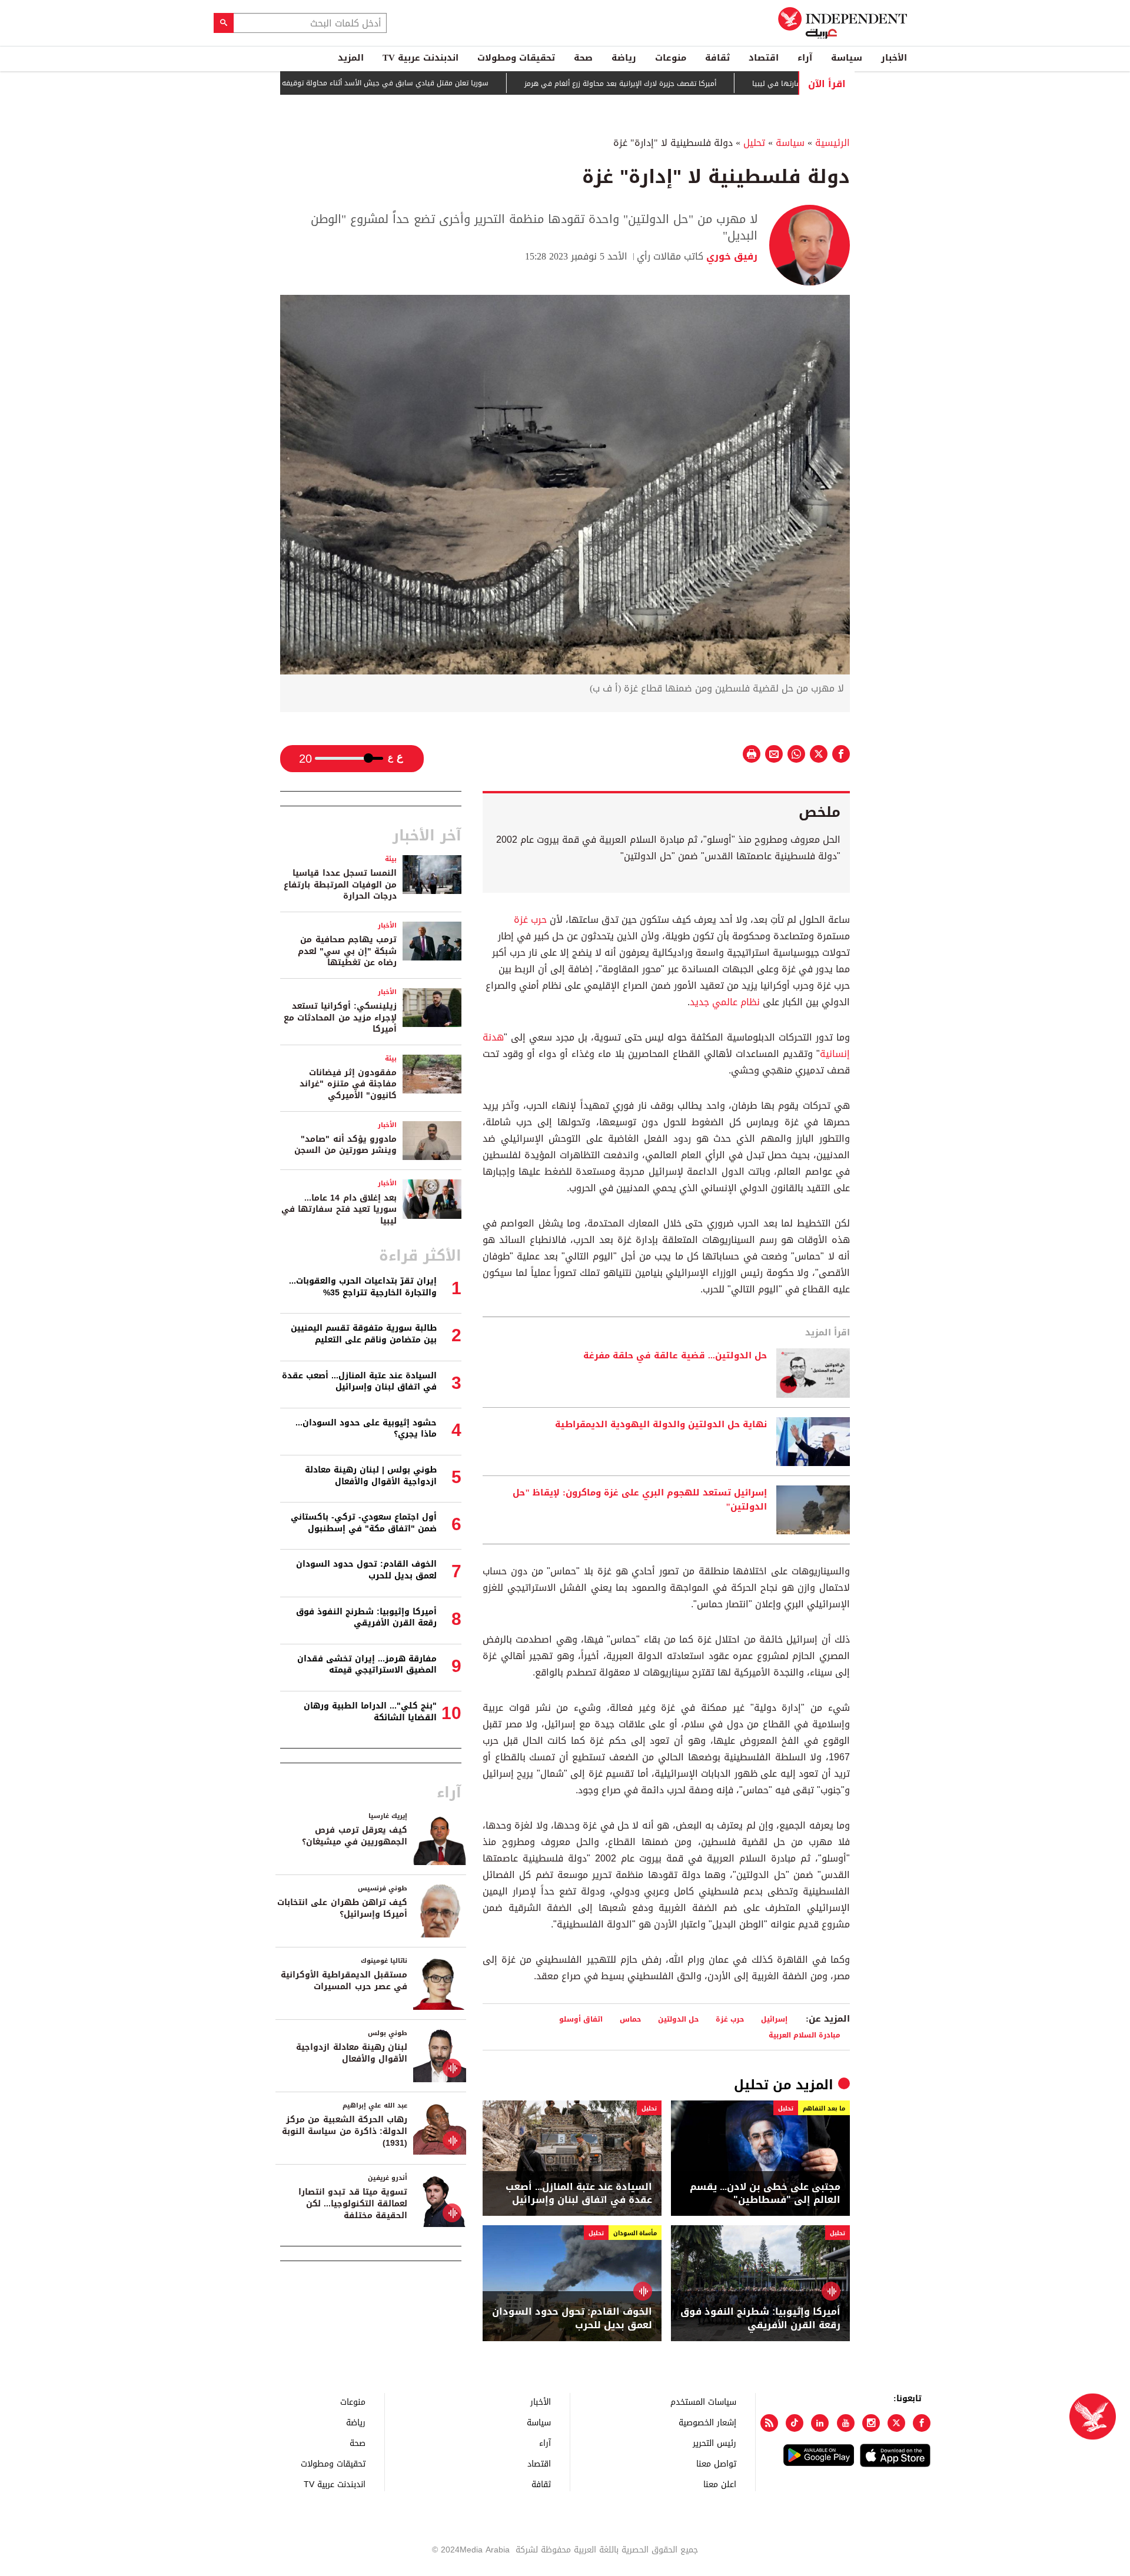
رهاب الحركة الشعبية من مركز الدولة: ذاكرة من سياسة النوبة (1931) (345, 2131)
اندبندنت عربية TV (421, 58)
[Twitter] (896, 2423)
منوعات (671, 58)
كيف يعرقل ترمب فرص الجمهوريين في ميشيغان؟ (355, 1836)
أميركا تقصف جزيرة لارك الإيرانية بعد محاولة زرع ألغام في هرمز (679, 84)
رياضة (624, 58)
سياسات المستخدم (703, 2402)
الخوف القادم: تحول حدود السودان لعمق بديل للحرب (572, 2319)
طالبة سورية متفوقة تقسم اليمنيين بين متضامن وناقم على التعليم (364, 1334)
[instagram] (871, 2423)
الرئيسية (832, 143)
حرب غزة (530, 920)
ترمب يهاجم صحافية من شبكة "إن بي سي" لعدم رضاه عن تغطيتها (347, 951)
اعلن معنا (720, 2484)
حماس (630, 2019)
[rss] (769, 2423)
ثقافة (717, 58)
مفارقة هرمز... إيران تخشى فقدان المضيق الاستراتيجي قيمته (367, 1665)
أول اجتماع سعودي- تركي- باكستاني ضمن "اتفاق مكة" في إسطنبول (364, 1523)
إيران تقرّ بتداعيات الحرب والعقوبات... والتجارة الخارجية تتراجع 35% (363, 1287)
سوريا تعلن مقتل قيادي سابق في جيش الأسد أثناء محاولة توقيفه (444, 83)
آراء (805, 58)
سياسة (847, 58)
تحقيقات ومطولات (516, 58)
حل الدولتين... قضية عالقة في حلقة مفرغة (675, 1356)
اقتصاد (764, 58)
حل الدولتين (678, 2019)
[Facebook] (922, 2423)
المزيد (351, 58)
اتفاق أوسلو (581, 2019)
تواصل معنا (716, 2463)
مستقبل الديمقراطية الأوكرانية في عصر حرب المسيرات (344, 1981)
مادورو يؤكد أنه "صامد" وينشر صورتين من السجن (345, 1145)
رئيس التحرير (714, 2443)
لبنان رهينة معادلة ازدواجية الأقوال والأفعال (352, 2053)
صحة (583, 58)
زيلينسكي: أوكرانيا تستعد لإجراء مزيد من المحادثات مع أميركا (340, 1018)
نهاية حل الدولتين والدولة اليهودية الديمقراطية (661, 1425)
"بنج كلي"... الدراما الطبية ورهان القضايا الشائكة (370, 1712)
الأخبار (894, 58)
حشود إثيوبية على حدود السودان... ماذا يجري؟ (366, 1429)
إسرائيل (774, 2019)
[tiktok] (795, 2423)
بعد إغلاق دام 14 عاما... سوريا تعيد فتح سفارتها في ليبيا (339, 1209)
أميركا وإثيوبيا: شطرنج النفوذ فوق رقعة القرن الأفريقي (760, 2319)
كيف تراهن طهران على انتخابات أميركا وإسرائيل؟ (342, 1908)
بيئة (391, 859)
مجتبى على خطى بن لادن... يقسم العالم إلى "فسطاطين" (765, 2194)
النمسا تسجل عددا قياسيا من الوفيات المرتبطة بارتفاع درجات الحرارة (340, 885)
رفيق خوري (730, 256)
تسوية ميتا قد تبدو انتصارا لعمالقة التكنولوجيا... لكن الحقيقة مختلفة (353, 2203)
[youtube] (846, 2423)
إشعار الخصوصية (707, 2422)
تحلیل (754, 143)
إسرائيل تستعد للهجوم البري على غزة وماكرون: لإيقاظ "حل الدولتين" (640, 1500)
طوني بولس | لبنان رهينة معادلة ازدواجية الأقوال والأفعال (371, 1476)
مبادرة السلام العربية (805, 2035)
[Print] (752, 754)
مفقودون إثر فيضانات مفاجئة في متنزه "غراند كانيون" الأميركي (348, 1084)
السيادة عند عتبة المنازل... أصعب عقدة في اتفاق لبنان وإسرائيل (579, 2194)
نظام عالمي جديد (725, 1002)
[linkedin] (820, 2423)
